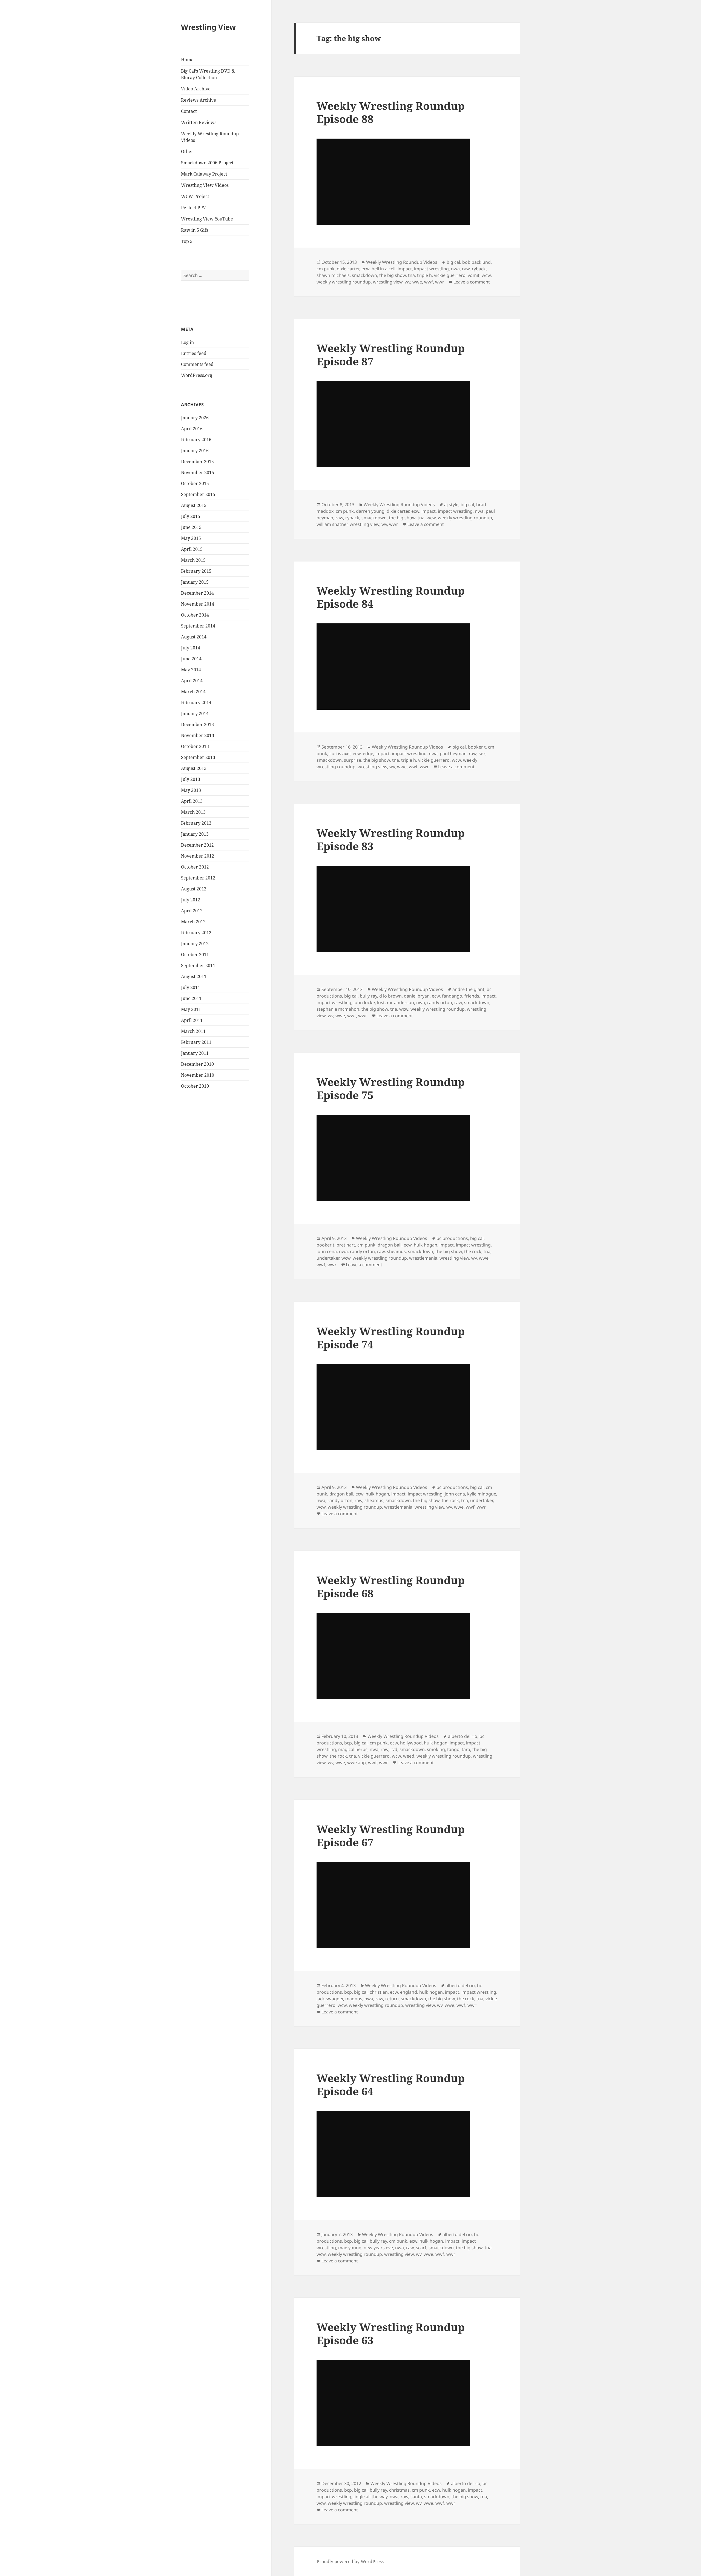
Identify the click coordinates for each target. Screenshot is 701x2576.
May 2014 (191, 670)
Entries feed (194, 353)
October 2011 (195, 955)
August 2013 (194, 768)
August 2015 (194, 505)
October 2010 (195, 1086)
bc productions (452, 1238)
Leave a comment (472, 282)
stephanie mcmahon (338, 1009)
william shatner (332, 524)
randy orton (440, 1002)
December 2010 (197, 1064)
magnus (354, 1999)
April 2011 (192, 1020)
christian (379, 1992)
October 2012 (195, 867)
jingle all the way (370, 2497)
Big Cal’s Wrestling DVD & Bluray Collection (208, 74)
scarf (421, 2248)
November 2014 (198, 604)
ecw (365, 269)
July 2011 (191, 987)
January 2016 (195, 451)
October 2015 (195, 483)
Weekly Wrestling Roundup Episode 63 (391, 2333)
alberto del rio (463, 1736)
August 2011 (194, 976)
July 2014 (191, 648)
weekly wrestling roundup (344, 282)
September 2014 (198, 626)
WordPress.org (197, 375)
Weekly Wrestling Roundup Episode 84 (391, 597)
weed (409, 1756)
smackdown (364, 275)
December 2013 (197, 724)
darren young (370, 511)
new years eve (378, 2248)
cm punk (326, 269)
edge (368, 753)
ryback (479, 269)
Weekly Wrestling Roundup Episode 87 (391, 355)
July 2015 (191, 516)
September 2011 (198, 965)
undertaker (328, 1258)
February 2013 (196, 823)
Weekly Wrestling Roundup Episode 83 (391, 839)
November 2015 (198, 472)
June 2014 (191, 659)
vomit (474, 275)
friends (472, 996)
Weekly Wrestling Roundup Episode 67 (391, 1836)
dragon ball (390, 1245)
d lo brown (390, 996)
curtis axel (340, 753)
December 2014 (197, 593)
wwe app (357, 1763)
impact (405, 269)
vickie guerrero (450, 275)
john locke (364, 1002)
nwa (455, 269)
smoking (436, 1749)
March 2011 (193, 1031)
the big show (393, 275)
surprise (353, 760)
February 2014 (196, 703)
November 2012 (198, 856)
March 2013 (193, 812)
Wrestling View (208, 27)
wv (407, 282)
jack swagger (330, 1999)
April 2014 (192, 681)
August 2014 (194, 637)
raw (466, 269)
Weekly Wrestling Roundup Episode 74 (391, 1338)
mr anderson (400, 1002)
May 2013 (191, 790)
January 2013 (195, 834)
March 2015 (193, 560)
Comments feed (197, 364)
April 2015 (192, 549)
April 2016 (192, 429)
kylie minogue (482, 1494)
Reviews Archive (199, 100)
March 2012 (193, 922)
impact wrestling (431, 269)
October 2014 (195, 615)
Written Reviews (199, 122)
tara (466, 1749)
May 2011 (191, 1009)
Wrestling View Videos (205, 185)
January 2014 (195, 714)
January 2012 (195, 944)
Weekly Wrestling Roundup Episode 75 (391, 1088)
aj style (451, 505)
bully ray (368, 996)
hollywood (411, 1743)
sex (482, 753)
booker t (477, 747)
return (392, 1999)
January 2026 (195, 418)
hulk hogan (426, 1245)
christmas (399, 2490)
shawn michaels (333, 275)
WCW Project (195, 196)
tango (453, 1749)
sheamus (396, 1251)
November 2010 (198, 1075)
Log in (187, 342)
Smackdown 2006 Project (207, 163)
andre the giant (468, 989)
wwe (417, 282)
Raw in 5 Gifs (195, 230)
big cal (453, 262)
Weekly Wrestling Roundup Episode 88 (391, 112)
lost (381, 1002)
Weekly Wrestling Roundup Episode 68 (391, 1587)
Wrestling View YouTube (207, 219)
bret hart (346, 1245)
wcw (486, 275)
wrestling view (388, 282)
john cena (327, 1251)
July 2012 (191, 900)
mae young (350, 2248)
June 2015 (191, 527)
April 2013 (192, 801)
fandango (452, 996)
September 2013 (198, 757)
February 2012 (196, 933)
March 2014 (193, 692)
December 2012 (197, 845)
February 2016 (196, 440)
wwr (440, 282)
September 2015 (198, 494)
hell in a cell (383, 269)
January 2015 (195, 582)
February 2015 (196, 571)
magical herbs (353, 1749)
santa (416, 2497)
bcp (348, 1743)
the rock (473, 1251)
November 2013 (198, 735)
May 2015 (191, 538)
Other (187, 151)
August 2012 (194, 889)
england (409, 1992)
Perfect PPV (193, 208)
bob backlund (476, 262)
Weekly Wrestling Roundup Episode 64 (391, 2084)
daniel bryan (417, 996)
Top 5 (187, 241)
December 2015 (197, 462)
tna (411, 275)
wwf (429, 282)
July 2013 (191, 779)
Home (187, 60)
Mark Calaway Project (204, 174)
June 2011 (191, 998)
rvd (394, 1749)
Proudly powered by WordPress (350, 2561)
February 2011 (196, 1042)
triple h (424, 275)
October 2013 (195, 746)
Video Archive (196, 89)
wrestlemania (423, 1258)
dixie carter (348, 269)
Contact (189, 111)
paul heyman (453, 753)
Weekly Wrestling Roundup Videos (210, 137)
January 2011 (195, 1053)
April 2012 (192, 911)
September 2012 (198, 878)
